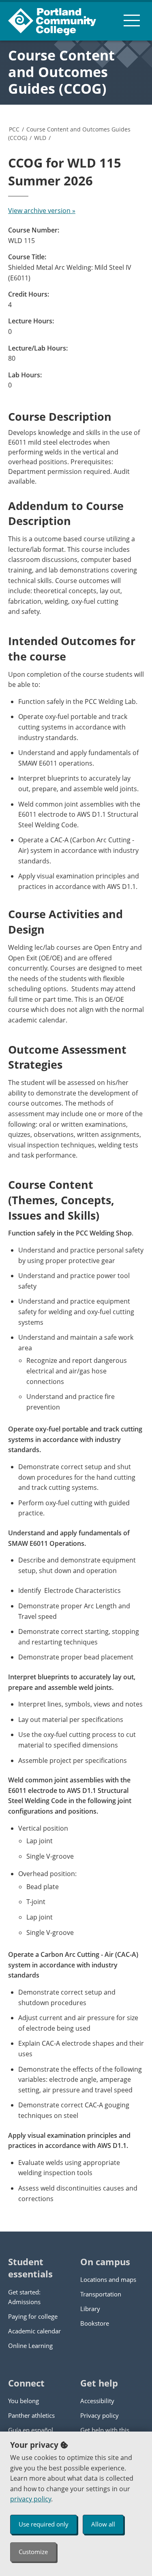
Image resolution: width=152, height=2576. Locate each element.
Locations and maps (108, 2279)
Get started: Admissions (24, 2297)
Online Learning (30, 2346)
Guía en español (31, 2430)
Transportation (101, 2294)
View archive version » (42, 211)
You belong (24, 2401)
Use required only (44, 2524)
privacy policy (31, 2499)
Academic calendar (34, 2331)
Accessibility (97, 2401)
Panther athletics (31, 2415)
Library (90, 2309)
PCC (14, 129)
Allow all (103, 2524)
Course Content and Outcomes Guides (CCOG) (61, 72)
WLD (40, 138)
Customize (33, 2552)
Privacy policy (100, 2415)
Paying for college (33, 2316)
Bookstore (95, 2323)
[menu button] (132, 20)
